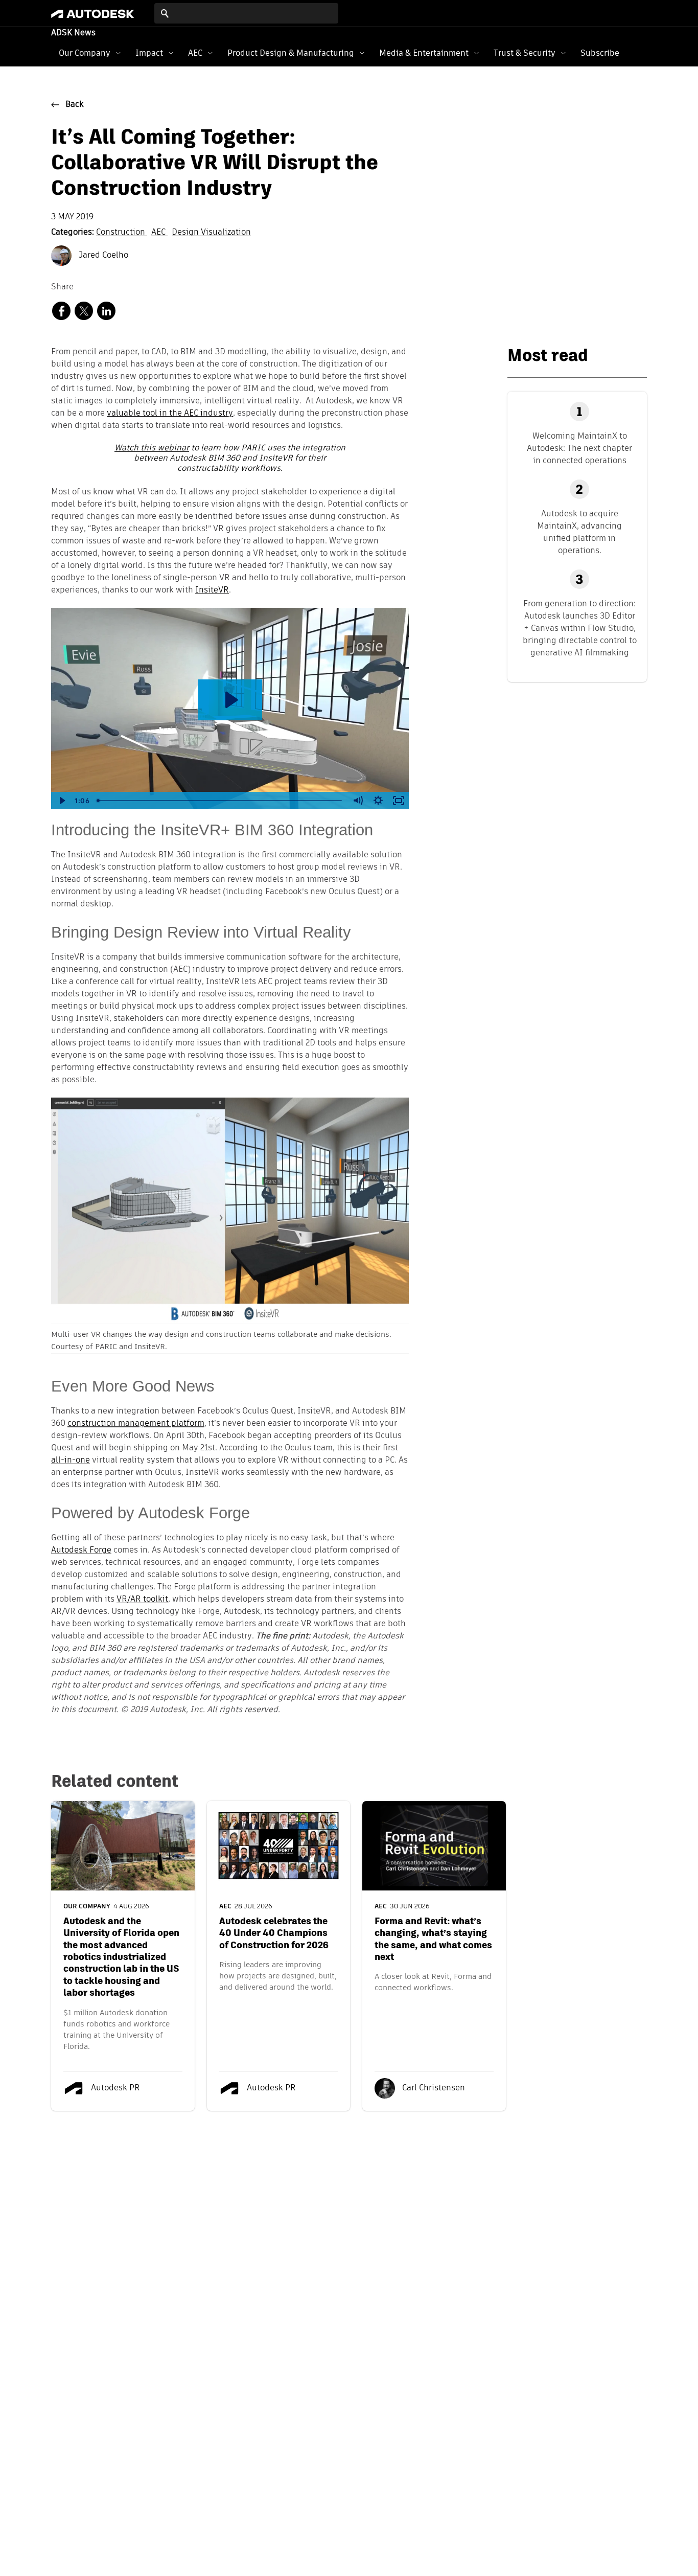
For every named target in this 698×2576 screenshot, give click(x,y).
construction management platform (136, 1424)
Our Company (85, 53)
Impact (149, 53)
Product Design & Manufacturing (291, 53)
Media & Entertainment (424, 53)
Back (75, 105)
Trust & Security (525, 53)
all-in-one (71, 1461)
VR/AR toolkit (142, 1600)
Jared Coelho (102, 256)
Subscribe (600, 53)
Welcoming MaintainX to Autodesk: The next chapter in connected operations (579, 448)
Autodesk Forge (81, 1551)
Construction (122, 233)
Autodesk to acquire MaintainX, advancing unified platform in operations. (579, 532)
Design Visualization (211, 233)
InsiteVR (212, 590)
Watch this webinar (152, 448)
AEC (195, 53)
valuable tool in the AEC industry (170, 414)
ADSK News (73, 33)
